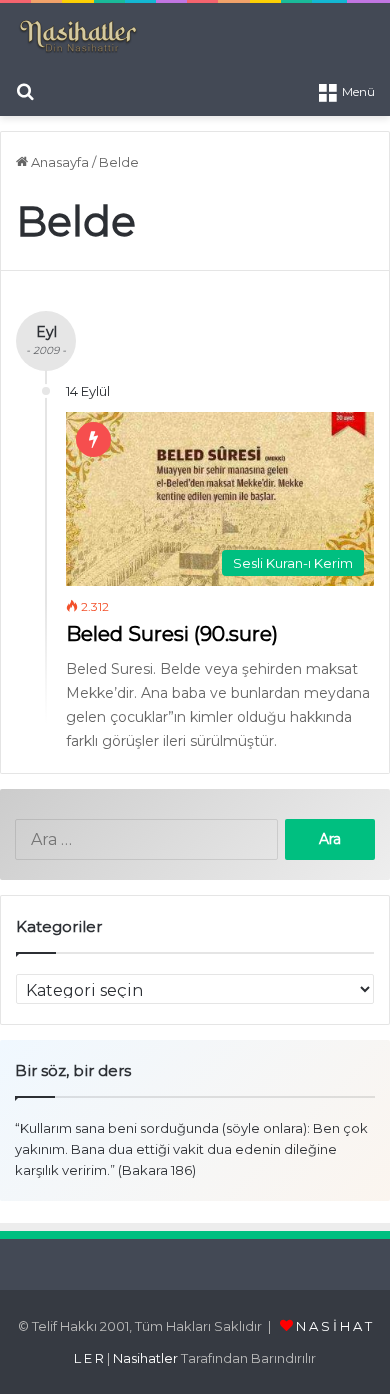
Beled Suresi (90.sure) (172, 634)
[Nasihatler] (77, 37)
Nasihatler (145, 1358)
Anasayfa (58, 162)
